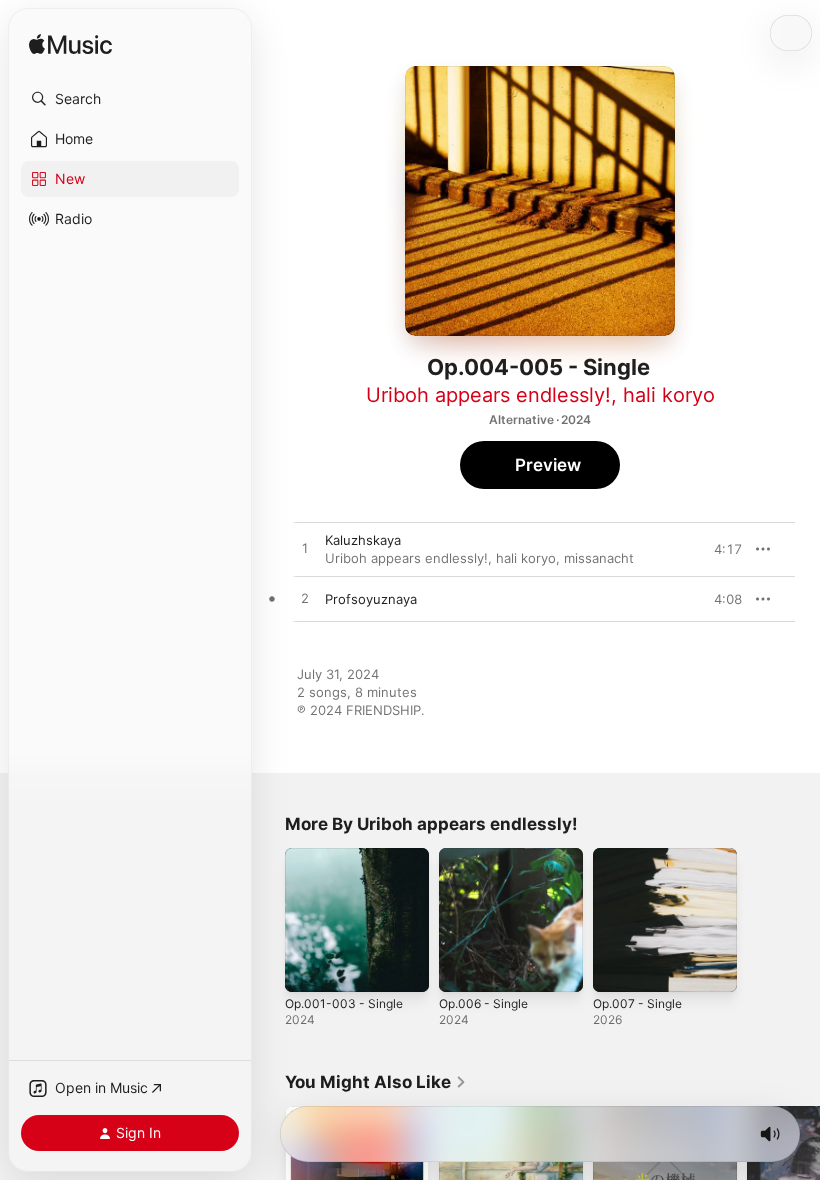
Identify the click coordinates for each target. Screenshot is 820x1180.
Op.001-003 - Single (344, 1003)
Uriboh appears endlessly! (488, 395)
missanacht (599, 558)
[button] (130, 99)
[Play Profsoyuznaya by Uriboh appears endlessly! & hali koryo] (305, 599)
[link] (376, 1082)
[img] (70, 45)
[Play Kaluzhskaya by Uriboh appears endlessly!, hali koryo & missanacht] (305, 549)
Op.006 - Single (483, 1003)
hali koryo (669, 395)
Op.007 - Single (637, 1003)
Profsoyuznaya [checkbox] (371, 599)
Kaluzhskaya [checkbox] (363, 540)
